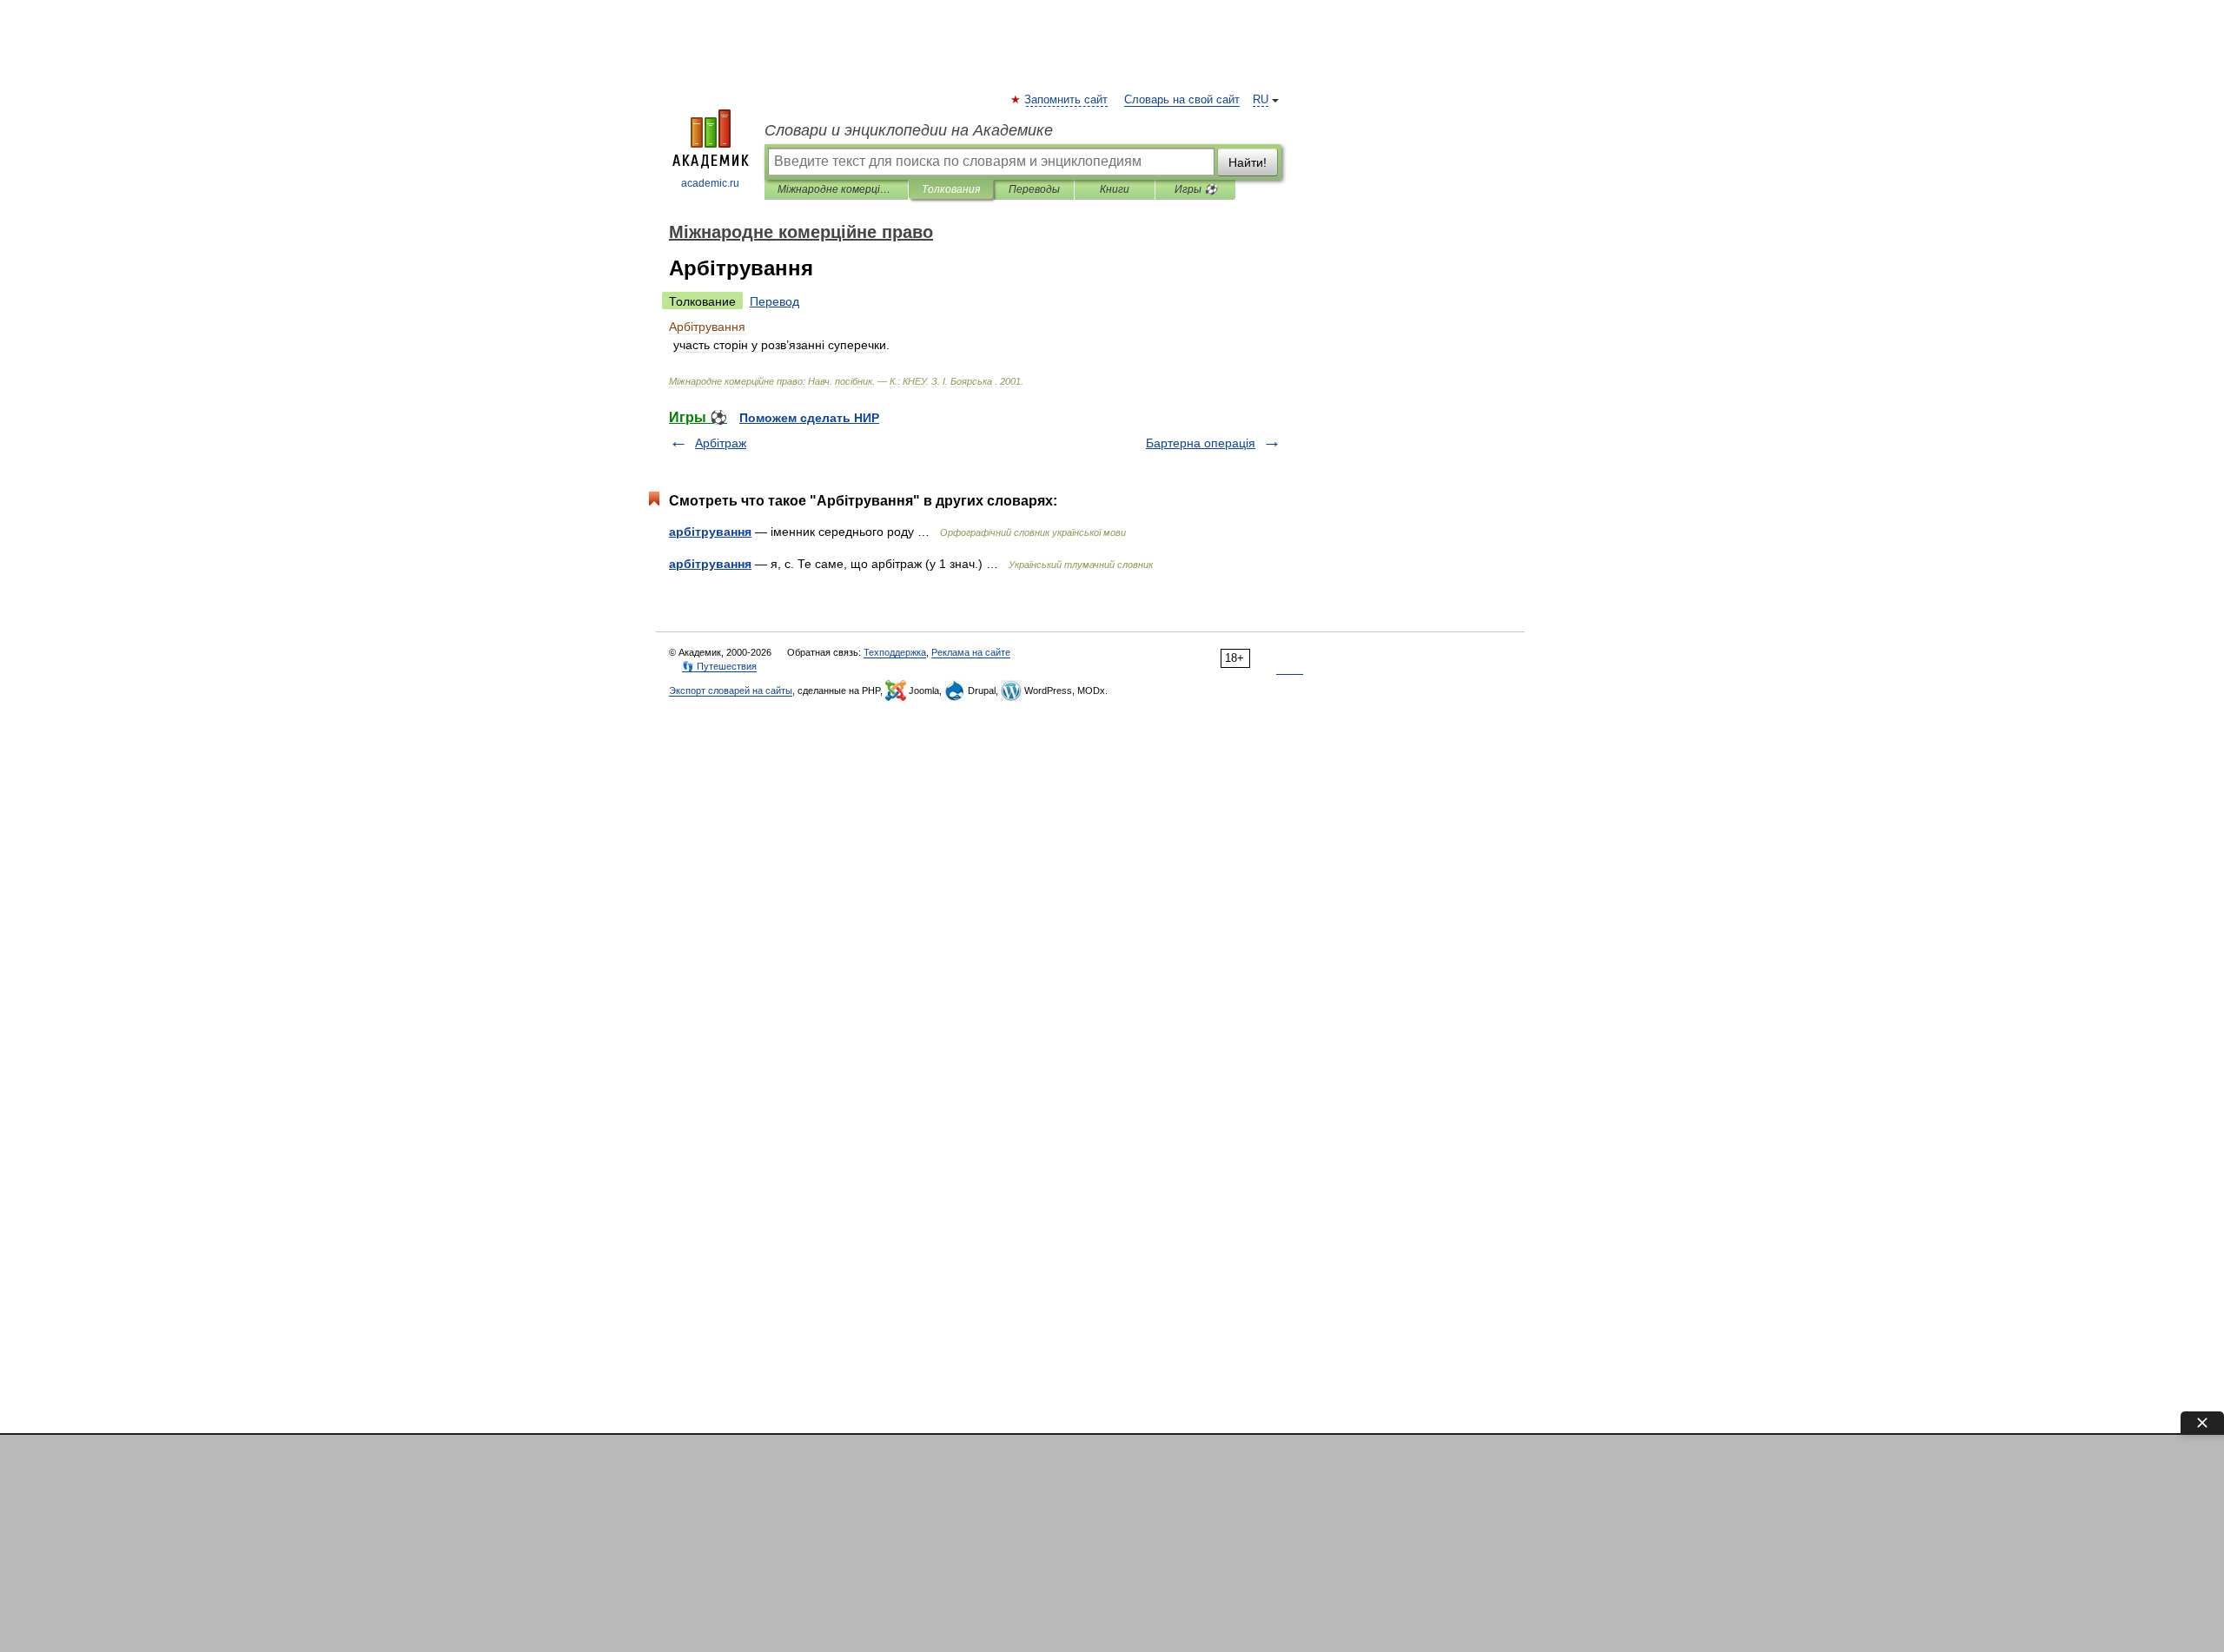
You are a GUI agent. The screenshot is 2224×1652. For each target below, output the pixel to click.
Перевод (774, 301)
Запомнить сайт (1067, 100)
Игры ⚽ (1196, 189)
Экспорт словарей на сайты (731, 691)
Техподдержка (895, 652)
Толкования (951, 189)
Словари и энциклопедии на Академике (909, 130)
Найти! (1248, 162)
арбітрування (710, 532)
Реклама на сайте (971, 652)
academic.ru (710, 183)
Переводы (1034, 189)
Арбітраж (721, 443)
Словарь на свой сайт (1182, 100)
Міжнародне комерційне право (836, 189)
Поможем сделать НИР (809, 418)
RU (1261, 100)
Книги (1115, 189)
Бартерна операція (1201, 443)
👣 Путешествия (719, 666)
